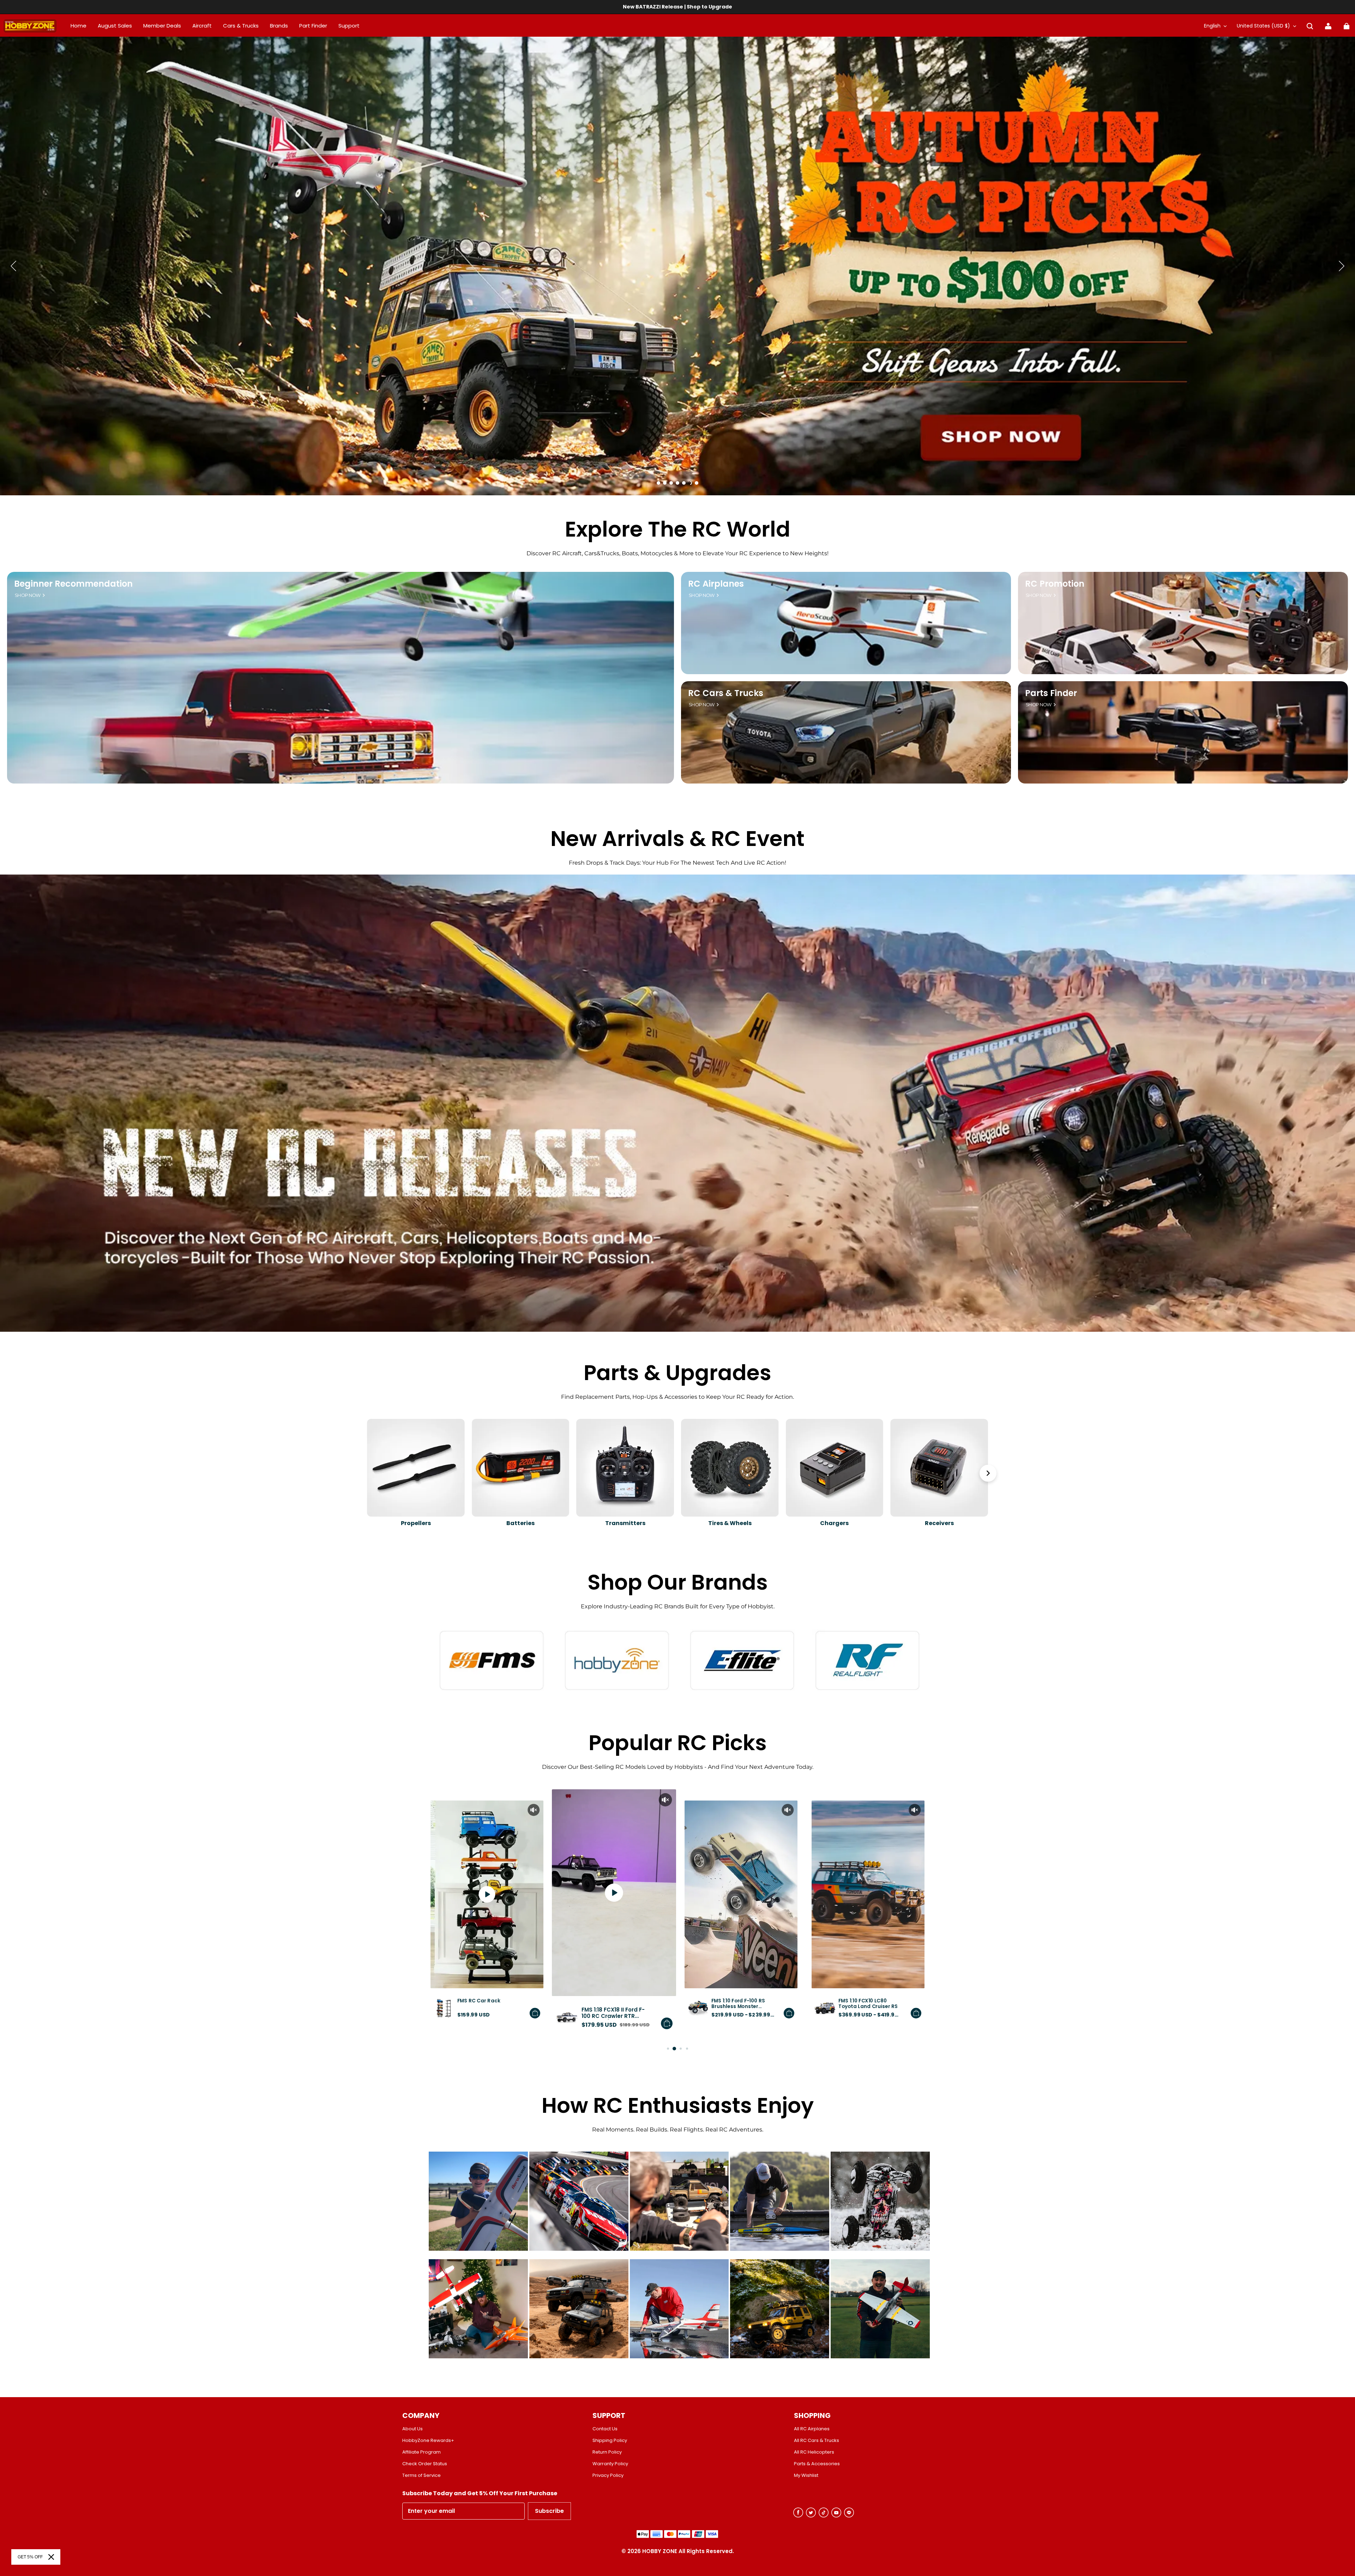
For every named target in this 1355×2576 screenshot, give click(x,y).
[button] (1310, 26)
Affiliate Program (421, 2452)
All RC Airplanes (812, 2429)
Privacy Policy (608, 2475)
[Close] (51, 2557)
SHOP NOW (28, 595)
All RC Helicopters (814, 2452)
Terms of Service (421, 2475)
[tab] (658, 483)
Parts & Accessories (817, 2464)
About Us (412, 2429)
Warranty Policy (610, 2464)
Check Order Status (425, 2464)
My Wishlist (806, 2475)
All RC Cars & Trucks (817, 2441)
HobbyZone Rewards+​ (428, 2441)
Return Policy (607, 2452)
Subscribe (549, 2511)
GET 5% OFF (30, 2557)
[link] (349, 26)
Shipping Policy (610, 2441)
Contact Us (605, 2429)
